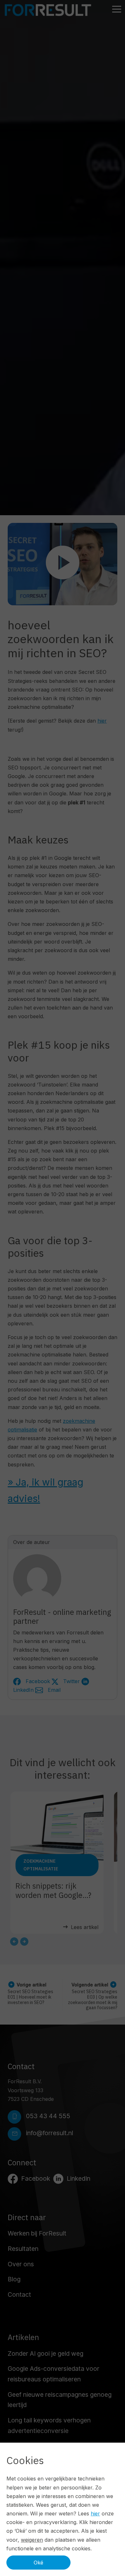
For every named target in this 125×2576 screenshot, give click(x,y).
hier (102, 721)
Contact (19, 2295)
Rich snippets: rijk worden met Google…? (53, 1890)
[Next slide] (24, 1942)
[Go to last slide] (14, 1942)
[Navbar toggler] (117, 10)
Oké (38, 2563)
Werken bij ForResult (37, 2233)
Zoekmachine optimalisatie (41, 1865)
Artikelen (23, 2337)
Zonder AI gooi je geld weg (46, 2354)
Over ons (21, 2264)
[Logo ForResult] (48, 10)
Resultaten (23, 2249)
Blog (14, 2279)
